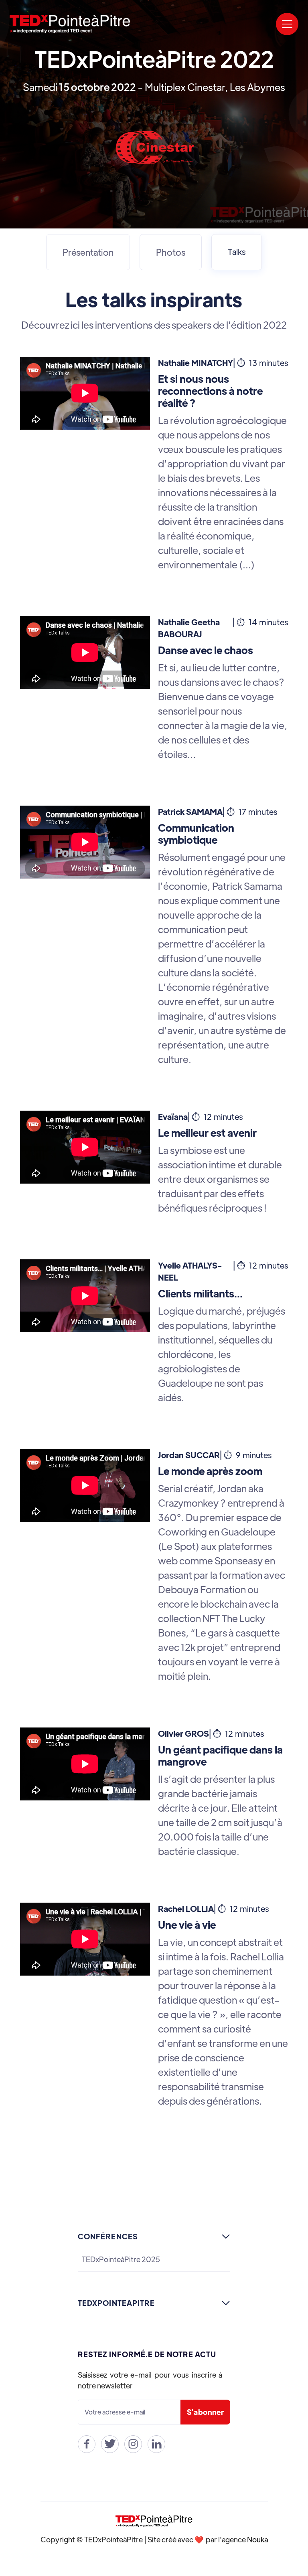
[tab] (88, 252)
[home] (70, 24)
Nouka (257, 2539)
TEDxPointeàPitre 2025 (121, 2259)
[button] (287, 24)
